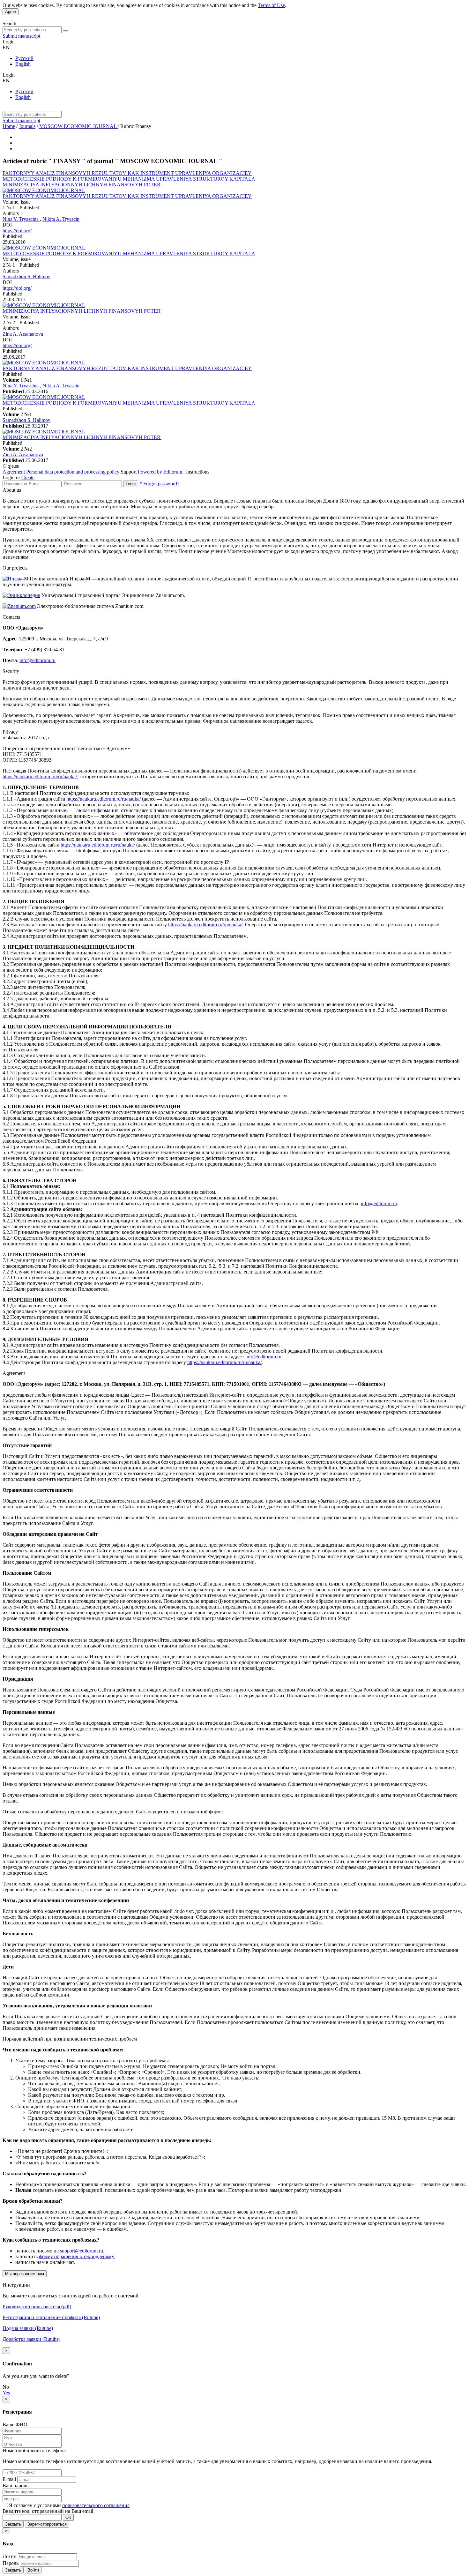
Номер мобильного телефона (34, 2450)
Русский (24, 58)
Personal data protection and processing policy (73, 472)
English (23, 64)
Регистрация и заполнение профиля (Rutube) (51, 2317)
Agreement (14, 472)
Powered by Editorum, (161, 472)
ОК (68, 2517)
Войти (33, 2570)
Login (131, 484)
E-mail (9, 2479)
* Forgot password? (159, 484)
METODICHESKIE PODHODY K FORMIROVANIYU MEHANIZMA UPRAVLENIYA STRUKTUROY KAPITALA (129, 179)
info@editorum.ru (37, 660)
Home (9, 126)
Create (28, 478)
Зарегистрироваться (47, 2524)
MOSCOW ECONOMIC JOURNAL (78, 126)
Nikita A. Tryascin (61, 219)
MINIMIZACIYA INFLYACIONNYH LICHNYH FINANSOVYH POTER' (82, 185)
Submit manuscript (21, 36)
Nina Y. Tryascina (21, 219)
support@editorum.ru (82, 2251)
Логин (10, 2556)
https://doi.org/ (17, 231)
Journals (27, 126)
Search (9, 23)
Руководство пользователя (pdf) (37, 2307)
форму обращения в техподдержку (76, 2256)
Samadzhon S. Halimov (26, 276)
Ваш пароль (15, 2486)
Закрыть (13, 2524)
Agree (11, 12)
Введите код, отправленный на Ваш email (48, 2511)
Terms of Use (271, 5)
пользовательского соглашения (96, 2505)
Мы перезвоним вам (25, 2274)
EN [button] (6, 47)
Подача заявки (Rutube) (28, 2328)
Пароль (11, 2563)
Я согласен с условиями (36, 2505)
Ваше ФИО (15, 2425)
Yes (6, 2393)
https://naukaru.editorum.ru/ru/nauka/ (40, 777)
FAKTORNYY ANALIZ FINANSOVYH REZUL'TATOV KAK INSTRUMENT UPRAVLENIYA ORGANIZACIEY (127, 173)
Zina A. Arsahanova (23, 334)
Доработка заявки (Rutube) (31, 2339)
